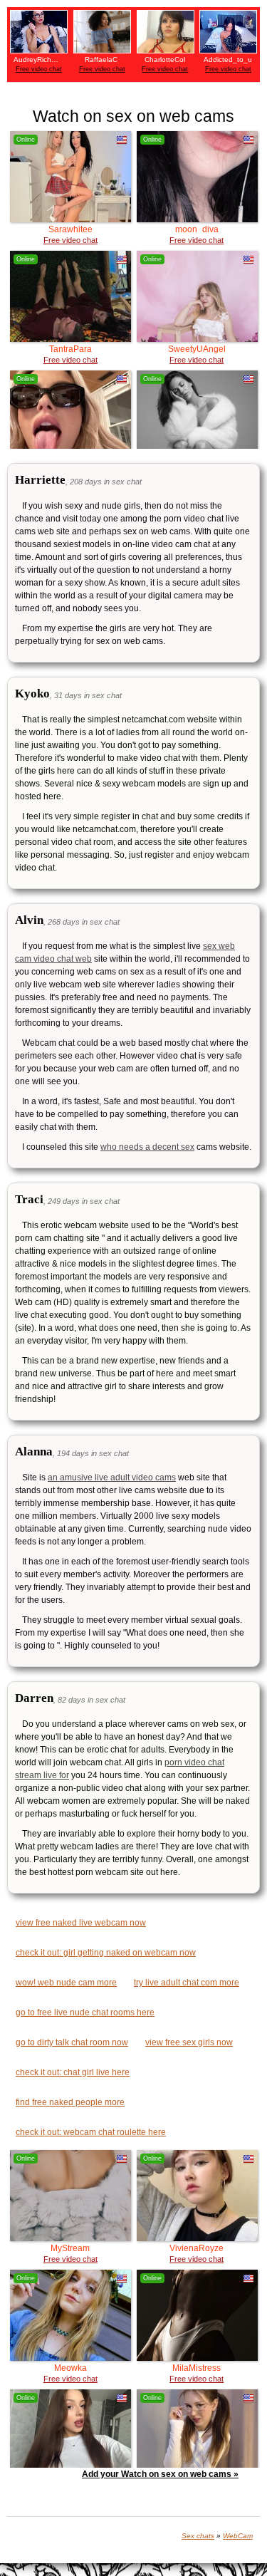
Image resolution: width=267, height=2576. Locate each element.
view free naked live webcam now (81, 1923)
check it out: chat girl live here (73, 2072)
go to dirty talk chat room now (72, 2042)
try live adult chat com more (187, 1983)
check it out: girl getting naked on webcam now (106, 1953)
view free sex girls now (189, 2042)
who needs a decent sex (147, 1147)
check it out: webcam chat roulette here (91, 2132)
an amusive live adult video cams (112, 1477)
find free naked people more (70, 2102)
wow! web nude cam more (66, 1983)
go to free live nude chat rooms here (85, 2012)
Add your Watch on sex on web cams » (160, 2474)
